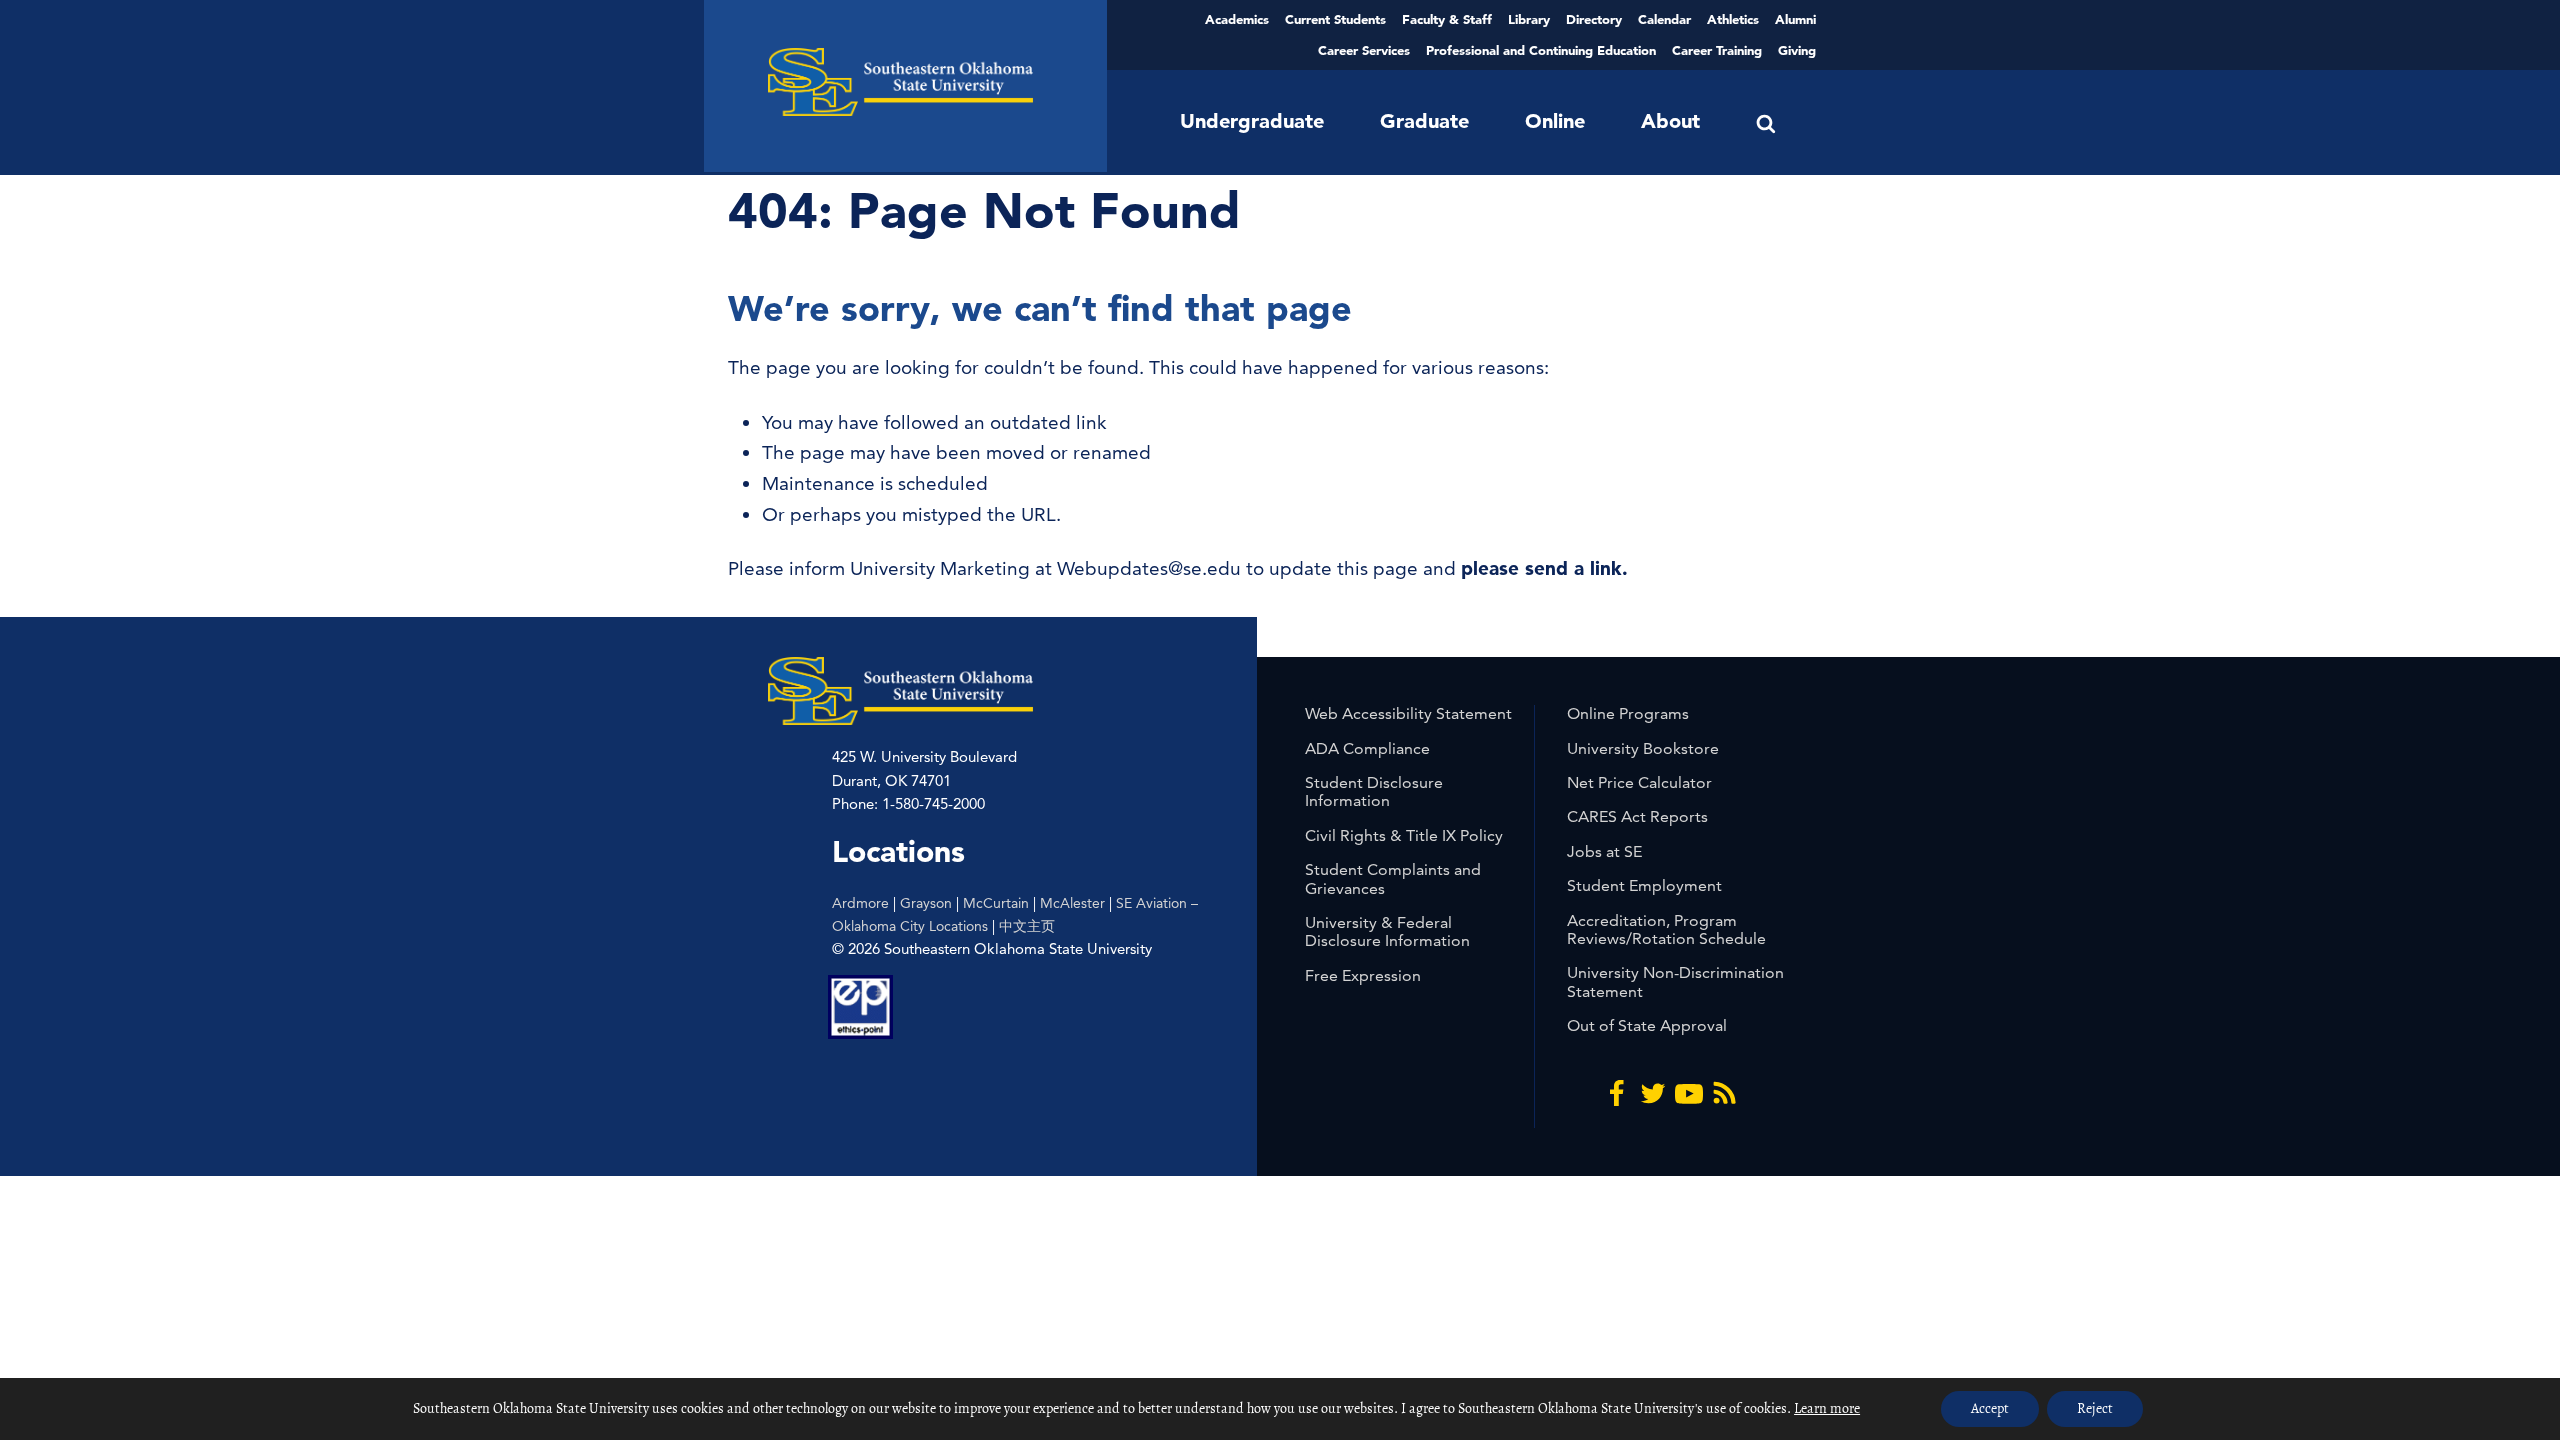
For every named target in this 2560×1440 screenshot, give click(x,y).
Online (1555, 121)
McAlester (1072, 903)
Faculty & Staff (1447, 19)
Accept (1990, 1408)
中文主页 (1027, 926)
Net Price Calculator (1639, 782)
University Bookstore (1643, 748)
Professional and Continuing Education (1541, 50)
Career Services (1364, 50)
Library (1529, 19)
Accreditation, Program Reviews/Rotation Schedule (1666, 929)
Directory (1594, 19)
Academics (1237, 19)
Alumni (1795, 19)
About (1670, 121)
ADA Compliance (1367, 748)
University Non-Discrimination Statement (1675, 981)
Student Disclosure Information (1374, 791)
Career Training (1717, 50)
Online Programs (1628, 713)
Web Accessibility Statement (1408, 713)
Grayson (926, 903)
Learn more (1827, 1408)
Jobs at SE (1604, 851)
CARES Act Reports (1637, 816)
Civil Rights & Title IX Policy (1404, 835)
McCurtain (996, 903)
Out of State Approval (1647, 1025)
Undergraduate (1252, 121)
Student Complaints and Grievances (1393, 878)
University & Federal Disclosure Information (1387, 931)
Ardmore (860, 903)
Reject (2095, 1408)
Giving (1797, 50)
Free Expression (1363, 975)
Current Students (1335, 19)
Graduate (1424, 121)
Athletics (1733, 19)
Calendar (1664, 19)
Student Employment (1644, 885)
